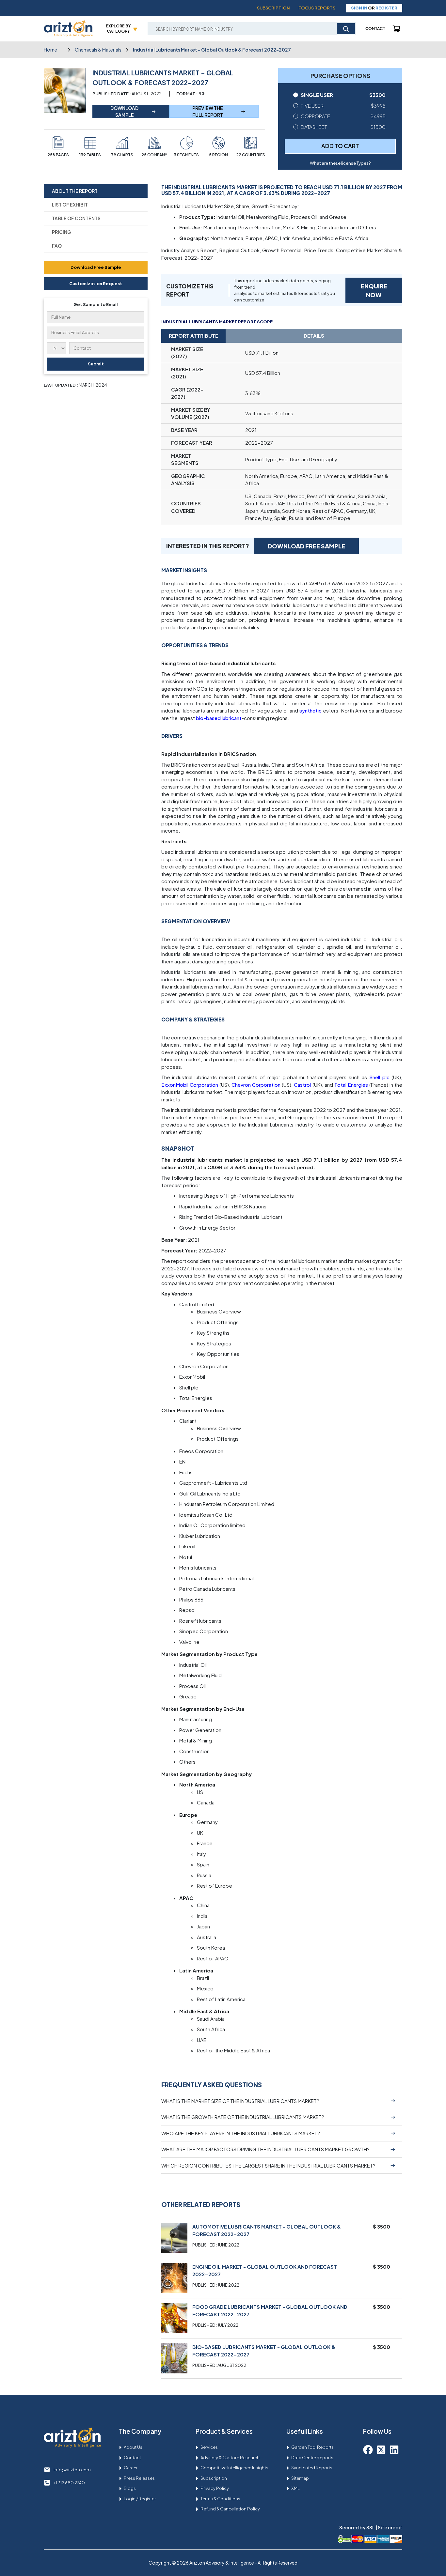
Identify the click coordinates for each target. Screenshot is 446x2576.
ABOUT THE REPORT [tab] (75, 191)
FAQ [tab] (57, 246)
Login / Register (140, 2499)
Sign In (359, 8)
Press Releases (139, 2478)
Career (131, 2468)
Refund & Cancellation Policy (230, 2509)
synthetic (311, 710)
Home (50, 50)
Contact (375, 29)
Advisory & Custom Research (230, 2458)
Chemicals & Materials (98, 50)
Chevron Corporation (256, 1085)
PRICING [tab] (62, 232)
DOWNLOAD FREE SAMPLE (306, 546)
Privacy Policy (215, 2488)
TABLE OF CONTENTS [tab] (76, 218)
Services (209, 2447)
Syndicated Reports (312, 2468)
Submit (96, 364)
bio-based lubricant (219, 718)
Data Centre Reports (312, 2458)
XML (295, 2488)
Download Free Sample (96, 267)
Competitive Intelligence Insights (234, 2468)
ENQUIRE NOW (374, 290)
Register (386, 8)
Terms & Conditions (220, 2499)
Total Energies (351, 1085)
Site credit (390, 2527)
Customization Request (96, 284)
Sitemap (300, 2478)
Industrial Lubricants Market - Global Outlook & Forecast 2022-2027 (212, 50)
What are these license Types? (340, 163)
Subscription (273, 8)
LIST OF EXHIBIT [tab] (70, 205)
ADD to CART (340, 146)
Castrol (302, 1085)
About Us (133, 2447)
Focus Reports (317, 8)
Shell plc (379, 1077)
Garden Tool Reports (312, 2447)
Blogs (130, 2488)
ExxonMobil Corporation (190, 1085)
